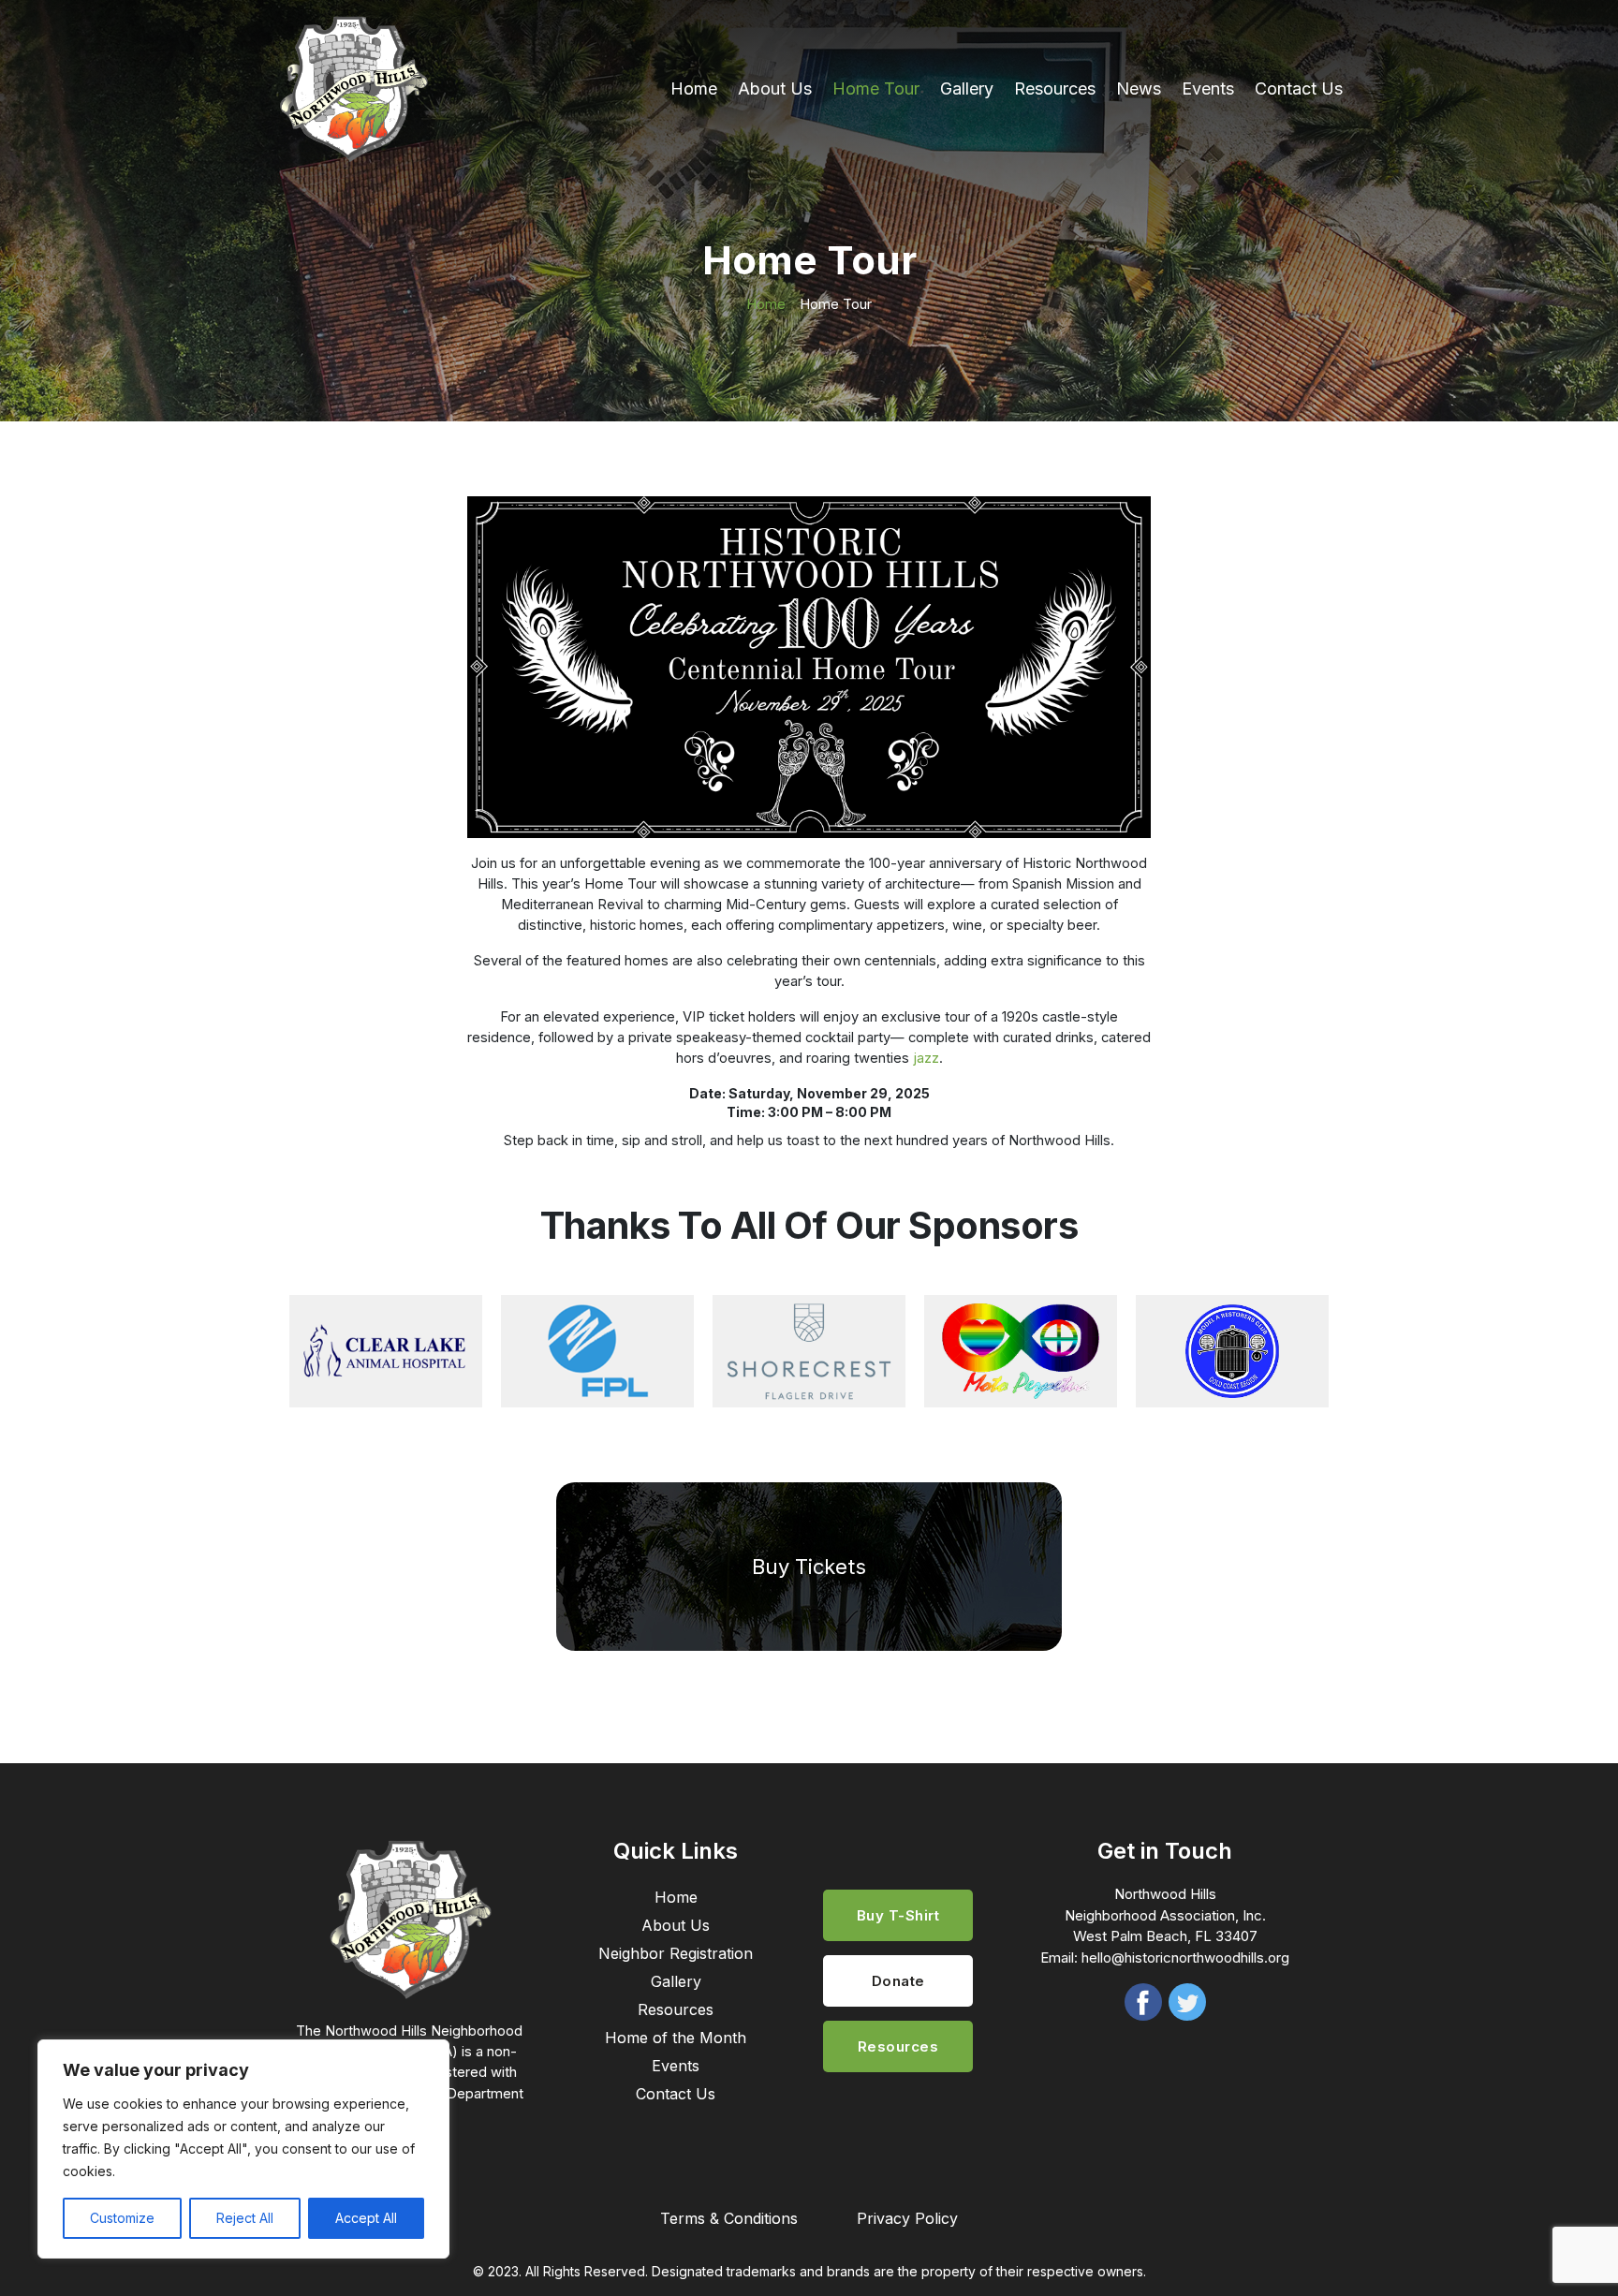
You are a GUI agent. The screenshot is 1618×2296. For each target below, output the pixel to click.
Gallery (967, 88)
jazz (926, 1058)
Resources (1055, 88)
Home (694, 88)
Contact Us (1299, 88)
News (1139, 88)
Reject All (245, 2218)
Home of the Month (676, 2038)
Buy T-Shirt (898, 1915)
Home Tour (876, 88)
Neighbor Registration (676, 1953)
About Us (775, 88)
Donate (898, 1981)
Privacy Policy (907, 2218)
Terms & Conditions (729, 2218)
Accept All (366, 2218)
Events (1208, 88)
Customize (122, 2218)
